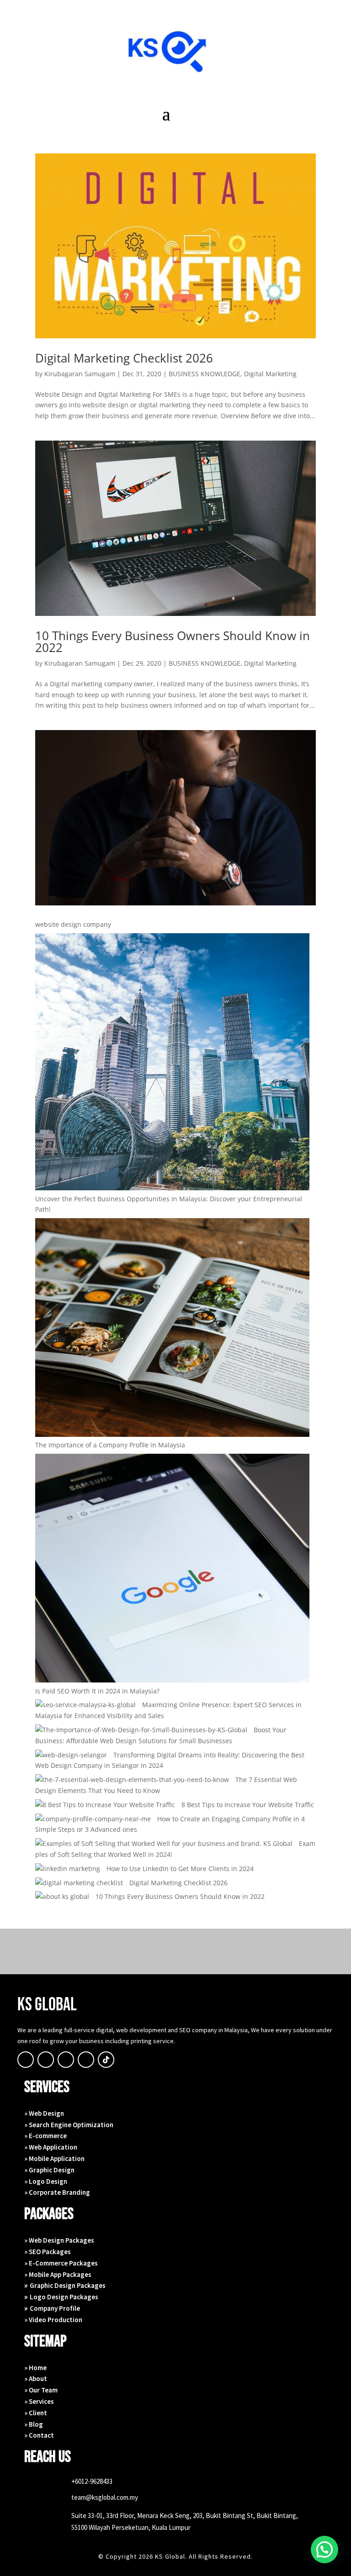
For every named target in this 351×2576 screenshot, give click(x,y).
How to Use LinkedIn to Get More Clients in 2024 (180, 1869)
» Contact (39, 2435)
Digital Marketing (270, 374)
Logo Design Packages (64, 2297)
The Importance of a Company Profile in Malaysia (110, 1445)
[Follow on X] (46, 2060)
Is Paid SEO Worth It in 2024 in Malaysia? (97, 1691)
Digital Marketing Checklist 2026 (124, 358)
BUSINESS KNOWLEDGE (205, 374)
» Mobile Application (54, 2158)
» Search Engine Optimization (69, 2125)
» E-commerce (45, 2136)
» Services (39, 2401)
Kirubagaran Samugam (80, 374)
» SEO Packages (48, 2252)
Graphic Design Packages (68, 2285)
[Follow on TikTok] (106, 2060)
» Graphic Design (49, 2170)
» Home (35, 2368)
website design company (73, 924)
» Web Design (44, 2113)
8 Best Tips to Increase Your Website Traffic (248, 1805)
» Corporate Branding (57, 2192)
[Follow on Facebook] (26, 2060)
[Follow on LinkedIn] (86, 2060)
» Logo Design (46, 2181)
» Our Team (41, 2390)
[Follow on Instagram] (66, 2060)
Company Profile (55, 2308)
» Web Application (51, 2147)
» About (36, 2379)
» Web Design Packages (59, 2240)
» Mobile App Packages (58, 2274)
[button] (324, 2550)
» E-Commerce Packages (61, 2263)
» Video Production (53, 2320)
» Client (36, 2413)
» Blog (34, 2424)
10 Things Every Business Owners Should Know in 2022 (173, 641)
